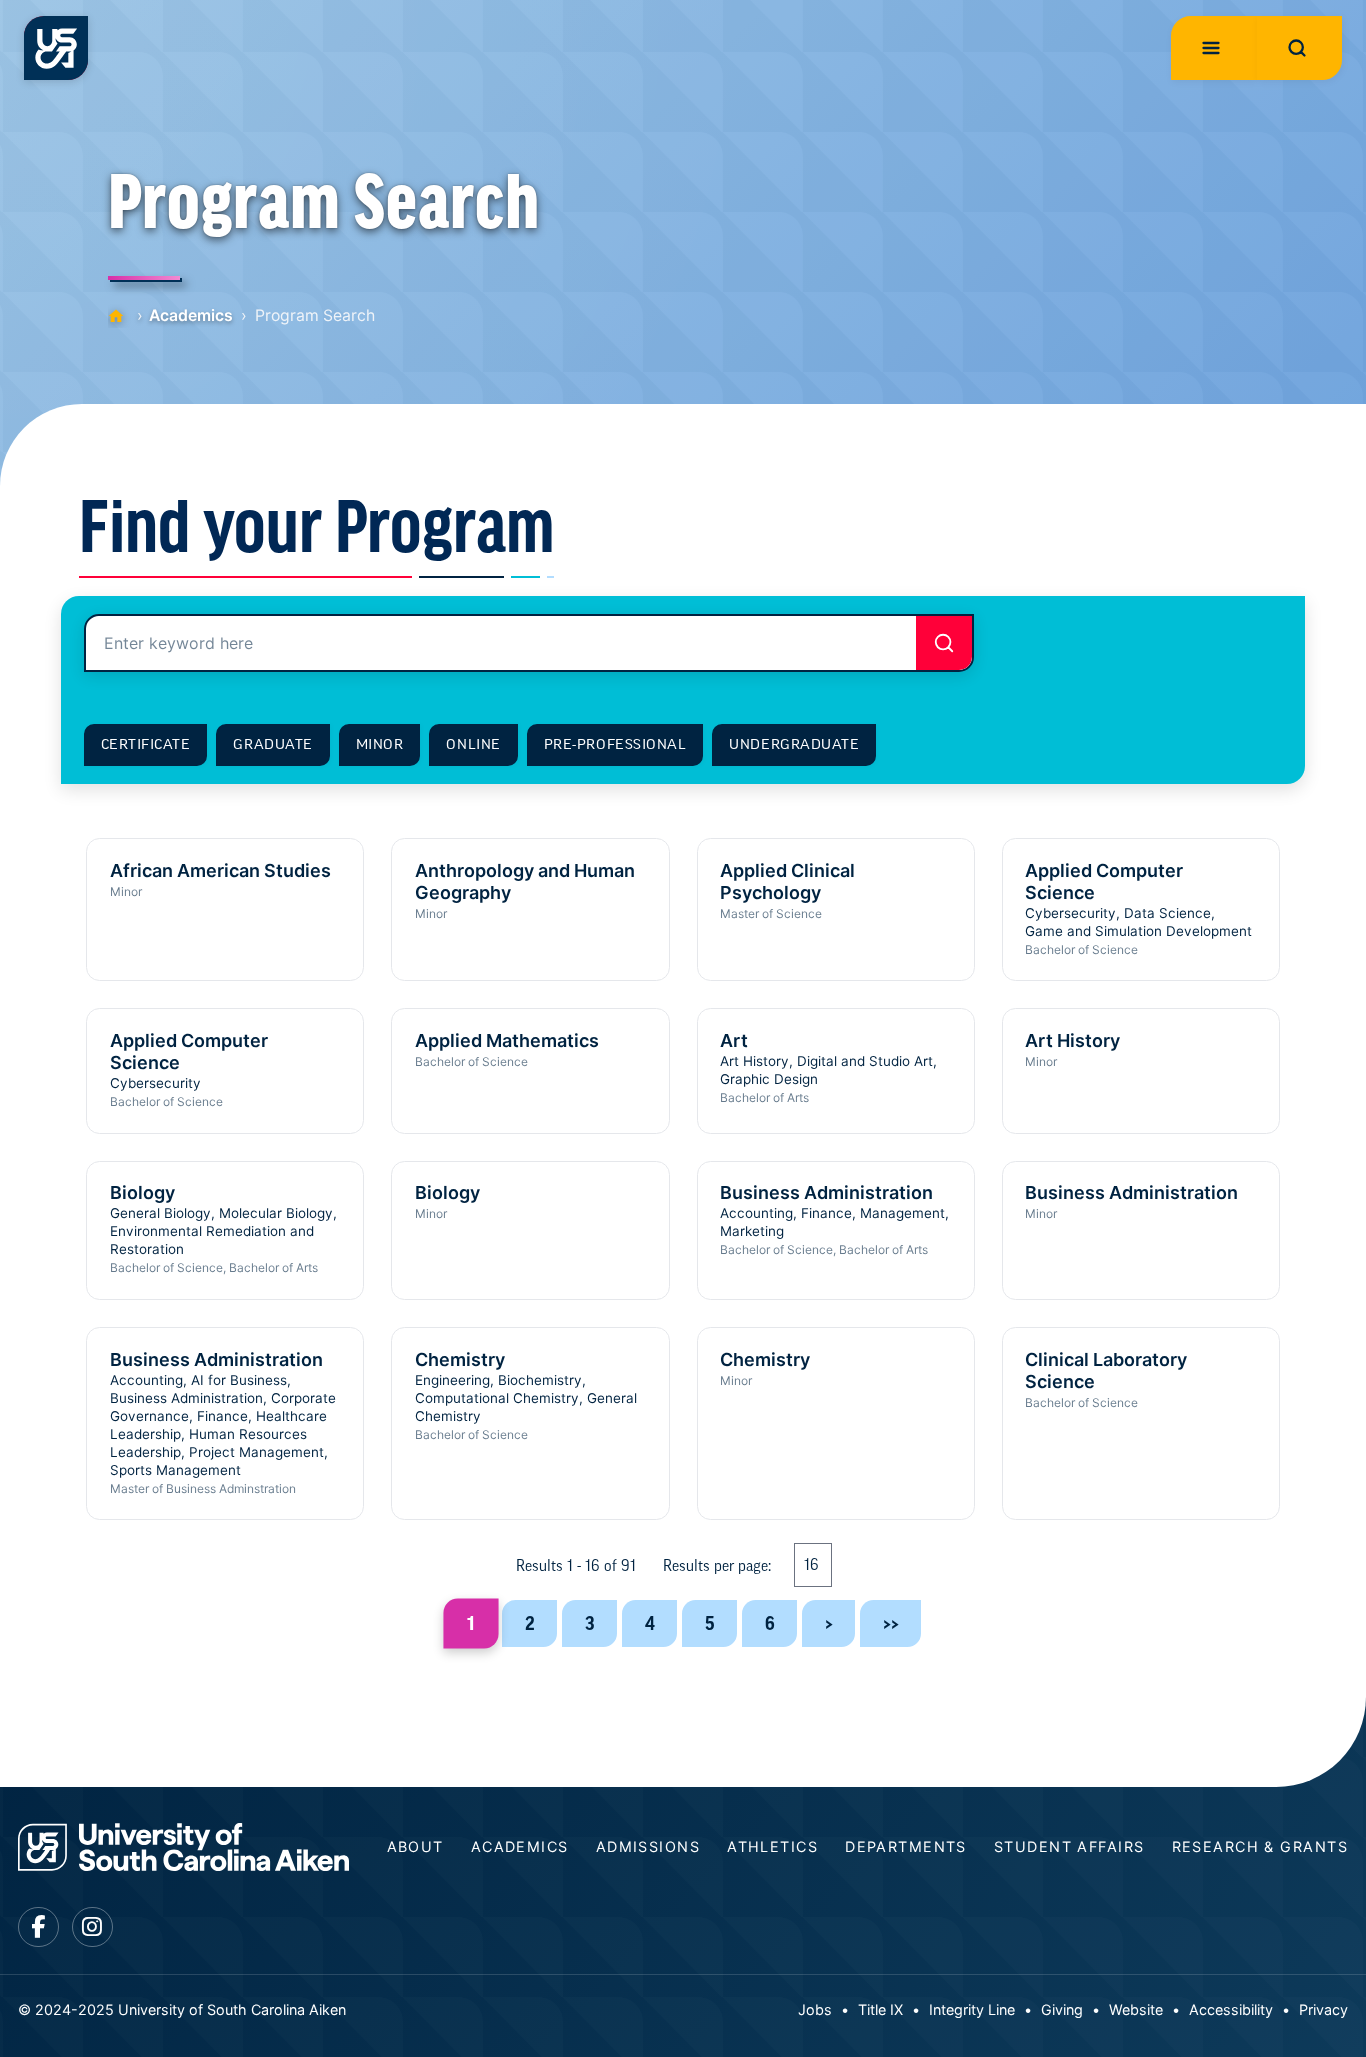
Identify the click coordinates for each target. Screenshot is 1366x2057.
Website (1136, 2009)
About (415, 1846)
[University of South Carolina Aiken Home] (56, 48)
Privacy (1323, 2009)
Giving (1062, 2009)
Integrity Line (972, 2009)
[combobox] (529, 643)
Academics (191, 315)
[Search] (944, 643)
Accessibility (1231, 2009)
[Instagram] (92, 1927)
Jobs (815, 2009)
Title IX (880, 2009)
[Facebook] (38, 1927)
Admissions (648, 1846)
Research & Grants (1260, 1846)
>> (891, 1623)
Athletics (772, 1846)
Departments (906, 1846)
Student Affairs (1069, 1846)
